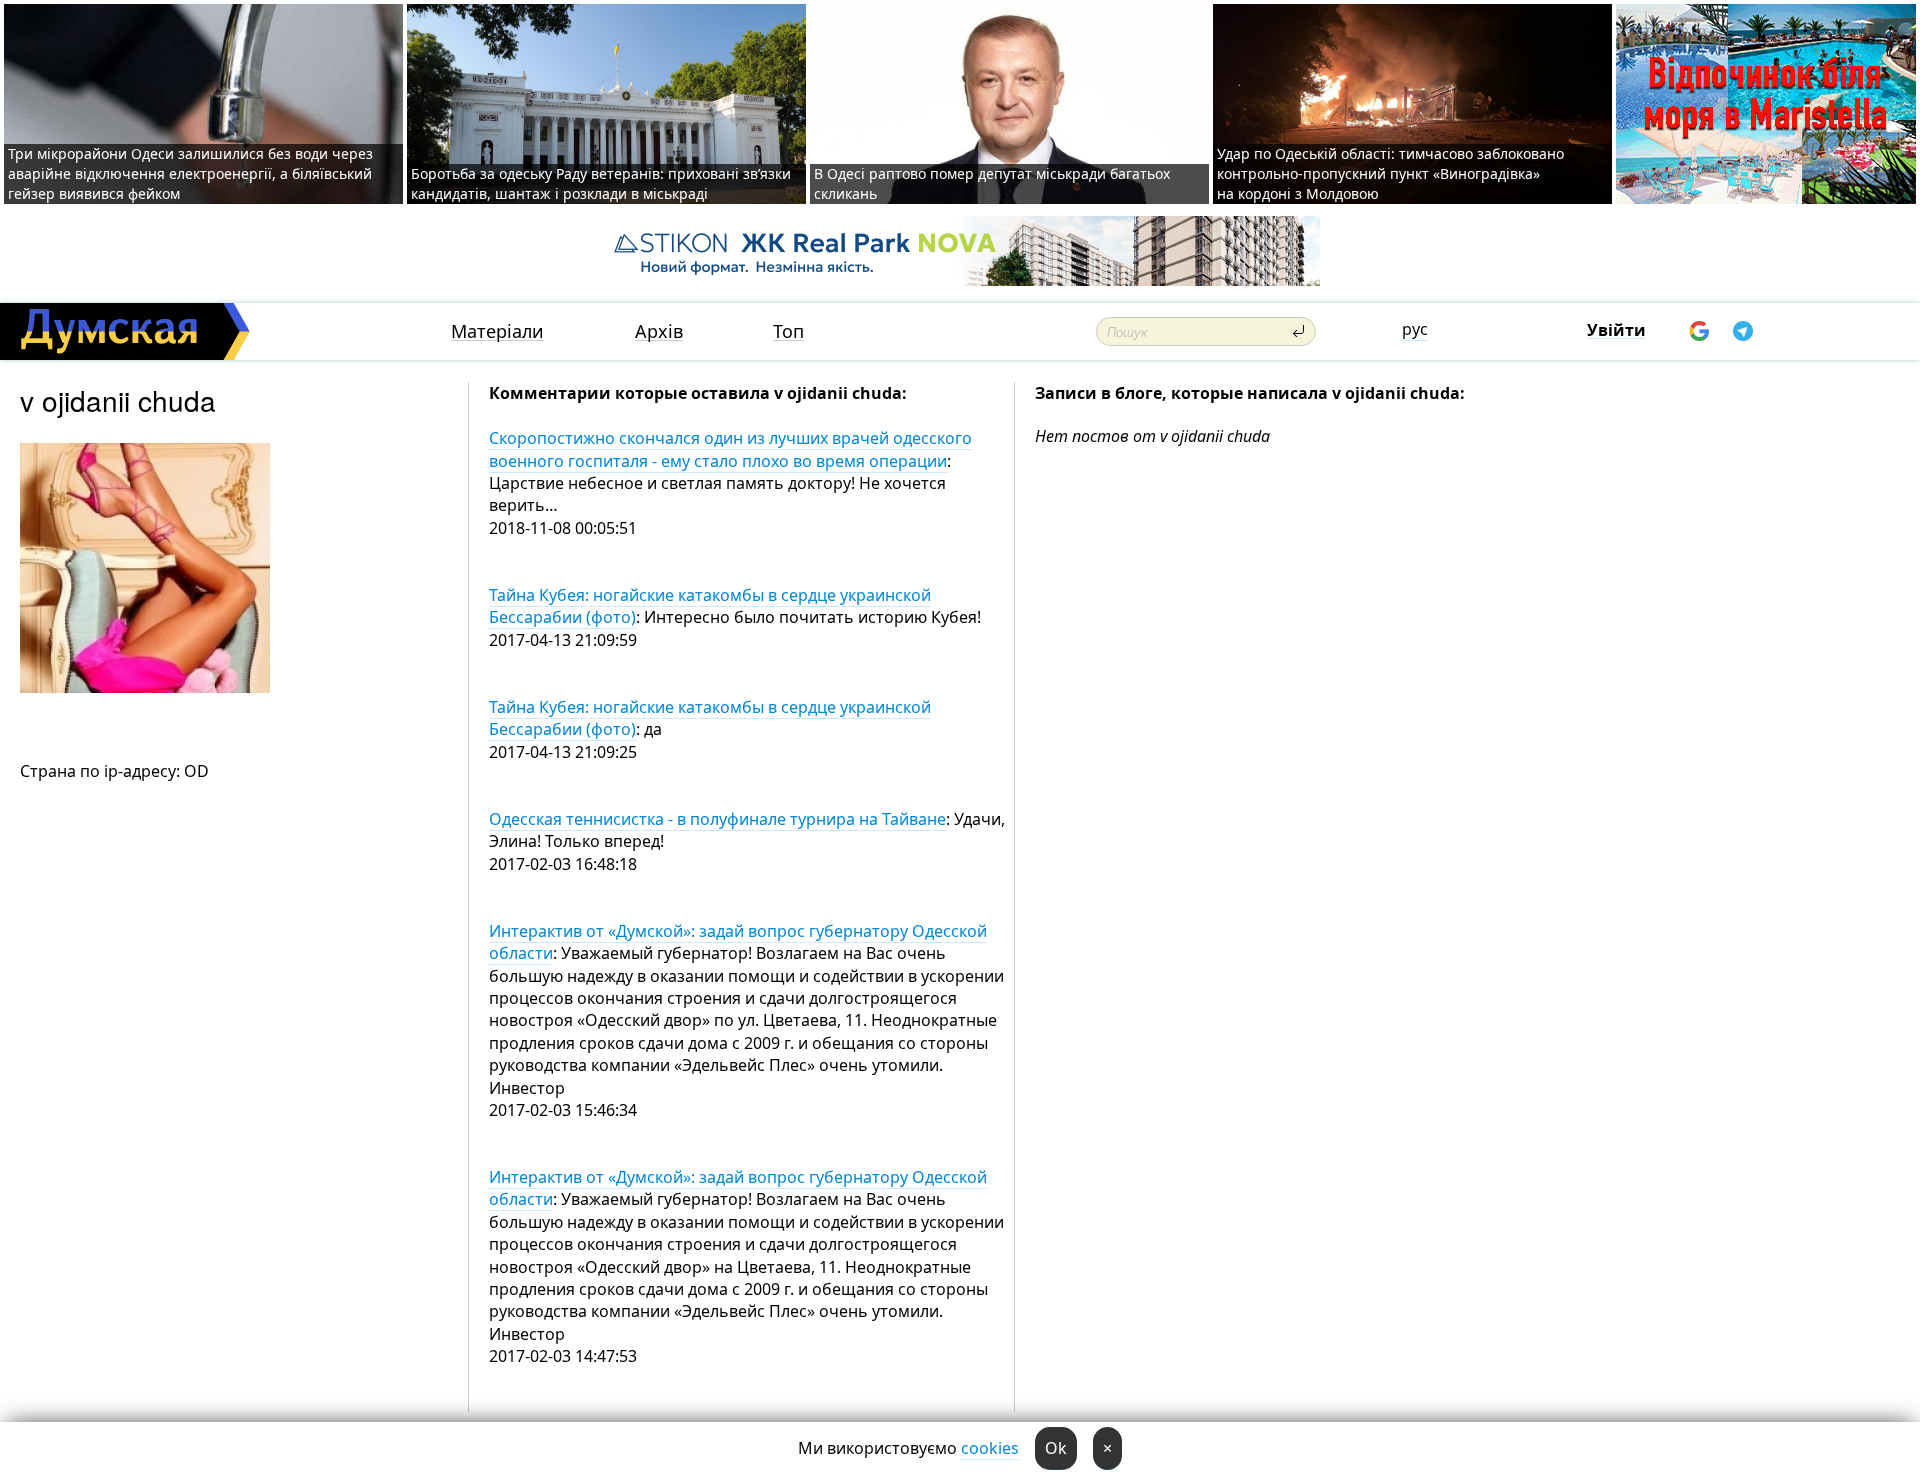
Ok (1056, 1448)
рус (1415, 329)
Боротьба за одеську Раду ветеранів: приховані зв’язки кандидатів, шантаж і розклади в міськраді (601, 183)
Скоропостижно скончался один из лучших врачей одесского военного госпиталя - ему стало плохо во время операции (730, 449)
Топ (788, 331)
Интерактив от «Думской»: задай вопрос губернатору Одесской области (738, 942)
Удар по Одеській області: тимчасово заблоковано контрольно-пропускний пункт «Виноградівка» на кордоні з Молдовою (1390, 173)
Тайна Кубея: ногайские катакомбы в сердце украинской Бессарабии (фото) (710, 606)
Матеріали (497, 331)
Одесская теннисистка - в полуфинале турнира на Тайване (717, 819)
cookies (990, 1448)
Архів (659, 331)
